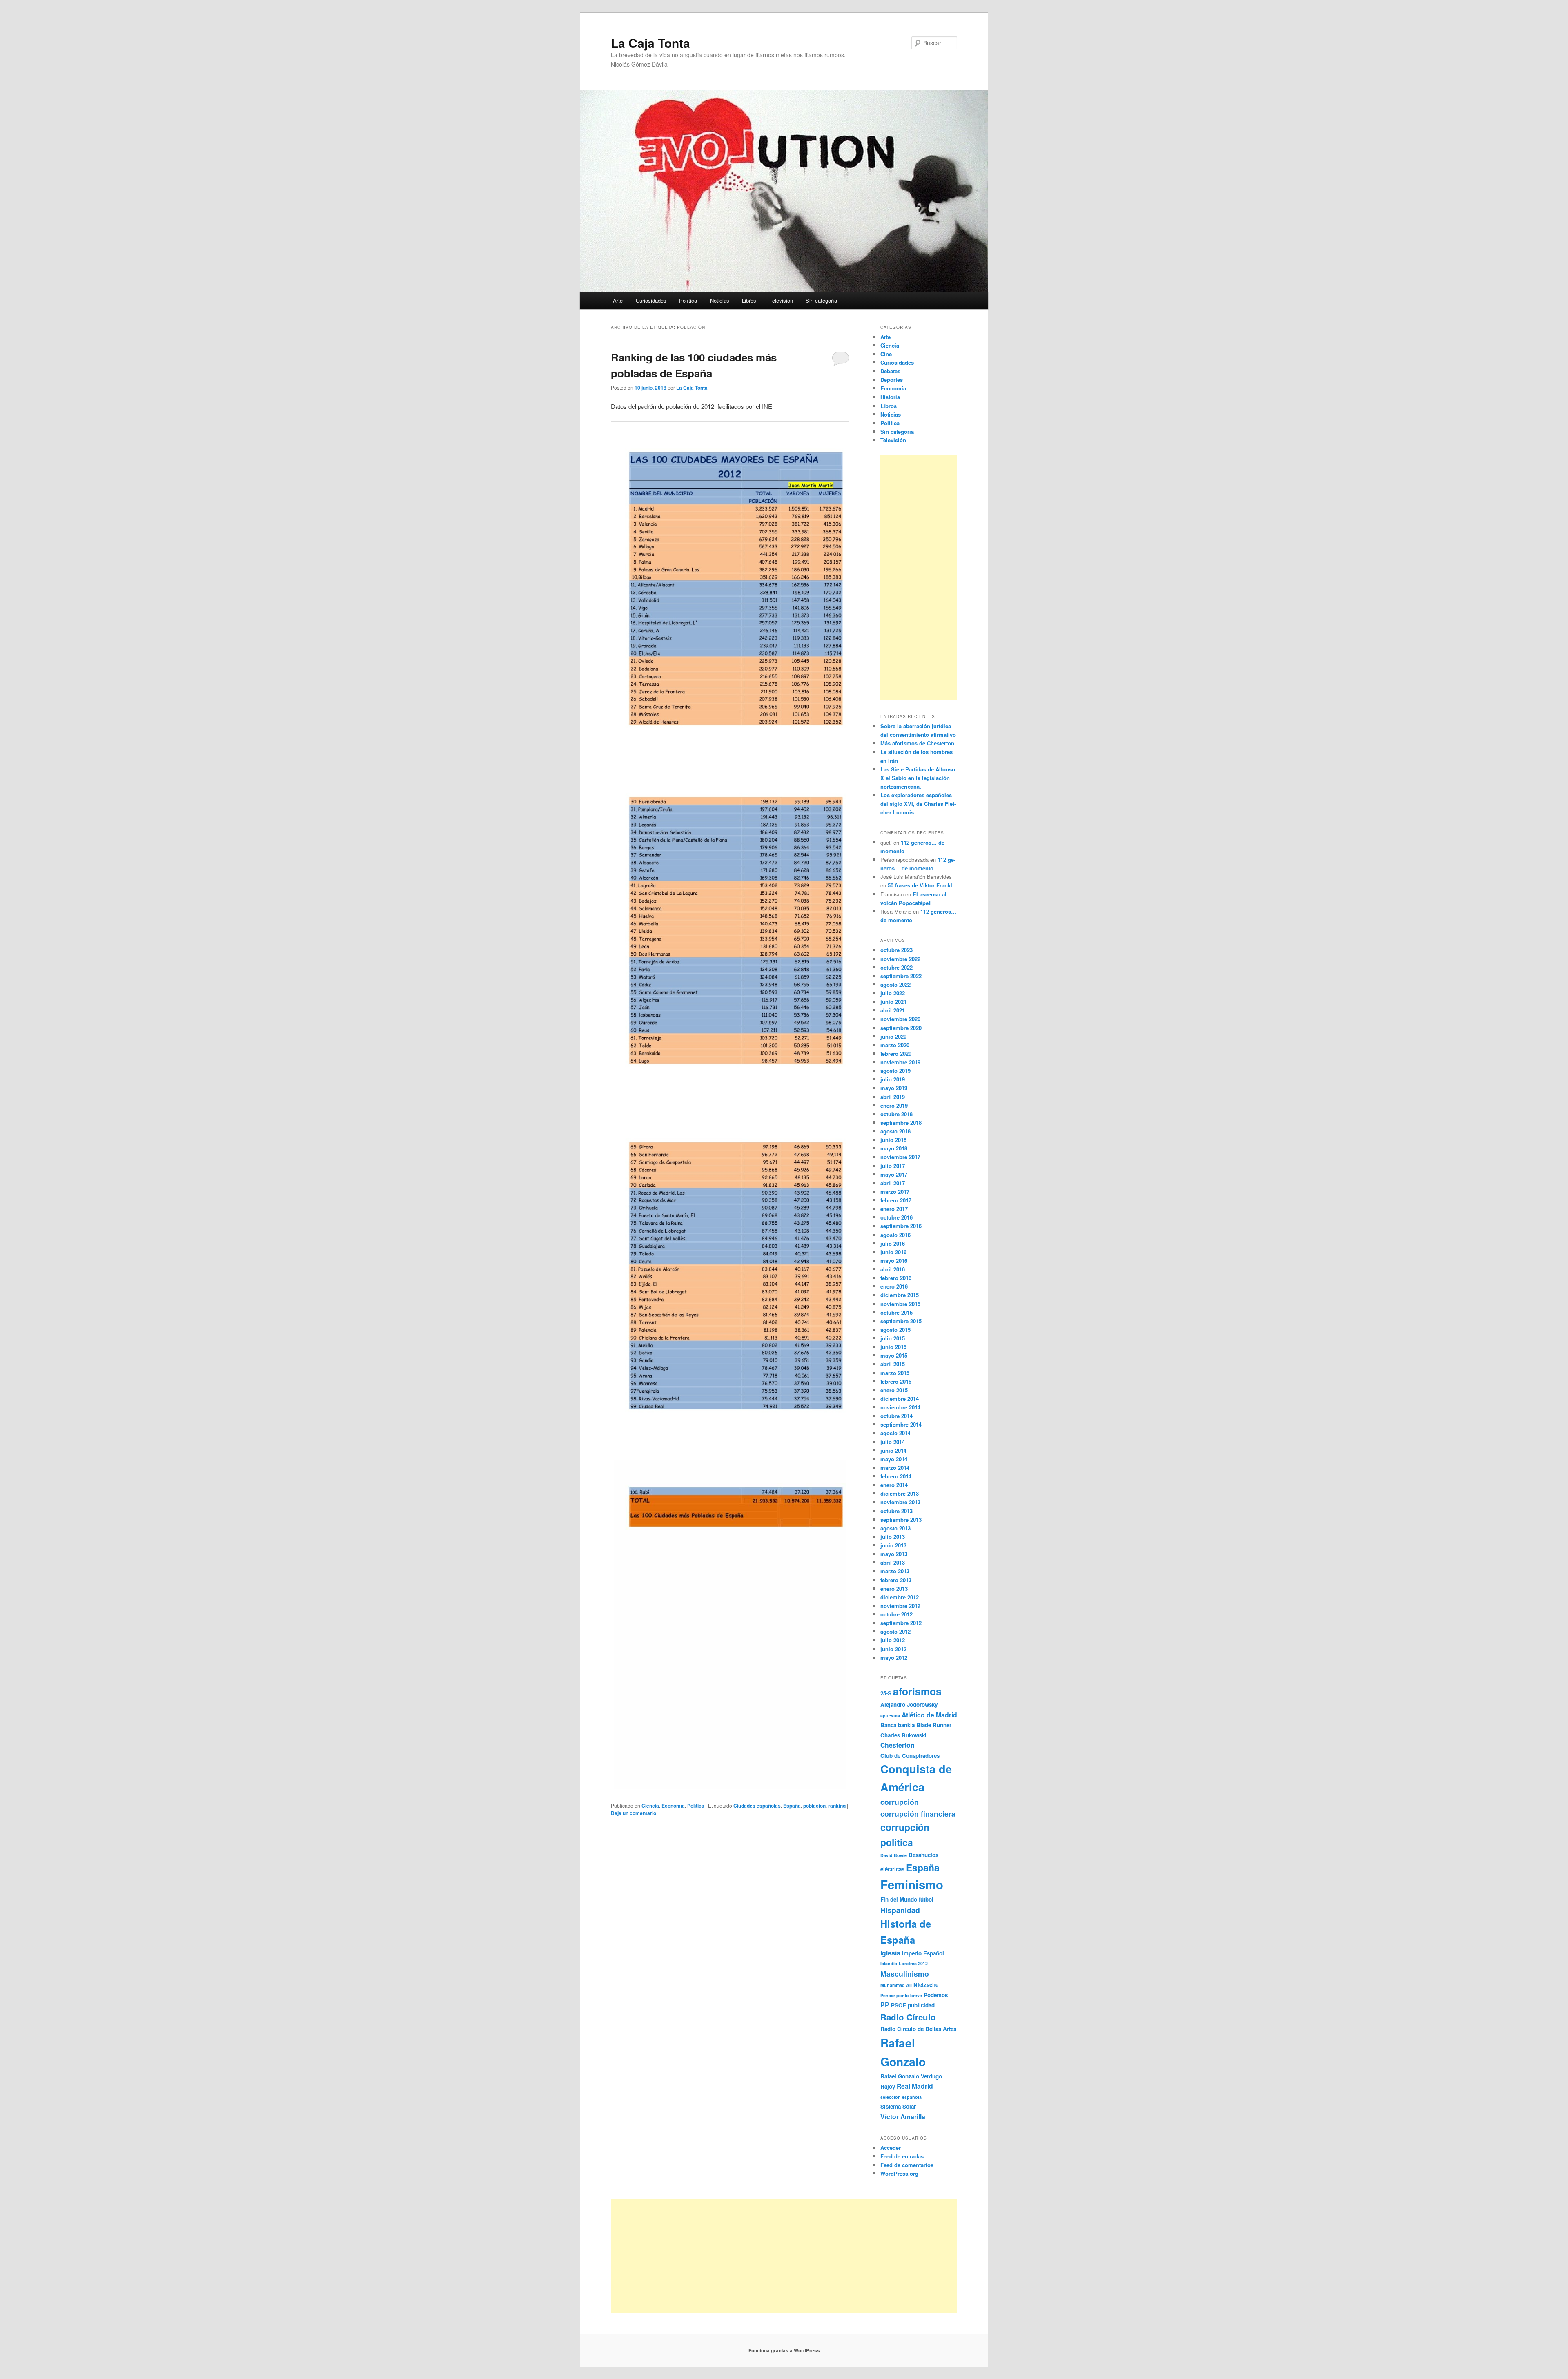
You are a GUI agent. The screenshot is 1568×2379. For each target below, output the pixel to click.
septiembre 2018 (901, 1123)
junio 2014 (893, 1450)
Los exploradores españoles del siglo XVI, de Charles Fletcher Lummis (918, 804)
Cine (886, 354)
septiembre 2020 (901, 1028)
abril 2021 (893, 1010)
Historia (890, 397)
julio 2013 (893, 1537)
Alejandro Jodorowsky (909, 1705)
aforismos (917, 1691)
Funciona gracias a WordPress (784, 2350)
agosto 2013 (895, 1528)
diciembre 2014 (900, 1399)
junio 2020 (893, 1036)
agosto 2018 (895, 1131)
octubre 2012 (896, 1614)
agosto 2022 (895, 984)
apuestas (890, 1716)
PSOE (899, 2005)
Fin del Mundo (899, 1899)
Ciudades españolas (757, 1806)
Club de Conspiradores (910, 1756)
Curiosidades (651, 300)
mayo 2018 (894, 1148)
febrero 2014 (896, 1476)
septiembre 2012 (901, 1623)
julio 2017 (893, 1166)
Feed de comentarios (907, 2165)
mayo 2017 (894, 1174)
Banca (888, 1725)
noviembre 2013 (900, 1502)
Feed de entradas (902, 2156)
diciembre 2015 (900, 1295)
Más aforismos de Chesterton (917, 743)
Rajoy (888, 2086)
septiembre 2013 (901, 1519)
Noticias (720, 300)
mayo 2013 (894, 1554)
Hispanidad (900, 1910)
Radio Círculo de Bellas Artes (918, 2029)
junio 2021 (893, 1002)
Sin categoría (821, 300)
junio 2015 (893, 1347)
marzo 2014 (895, 1468)
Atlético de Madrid (929, 1715)
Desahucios (923, 1855)
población (814, 1806)
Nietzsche (926, 1985)
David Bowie (894, 1855)
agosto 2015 (895, 1330)
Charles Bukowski (903, 1735)
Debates (890, 371)
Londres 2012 (913, 1963)
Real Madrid (915, 2086)
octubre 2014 (896, 1416)
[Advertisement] (919, 578)
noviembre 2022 (900, 959)
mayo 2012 (894, 1658)
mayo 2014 (894, 1459)
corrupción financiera (918, 1814)
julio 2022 (893, 993)
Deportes (892, 380)
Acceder (891, 2148)
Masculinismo (905, 1974)
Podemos (936, 1995)
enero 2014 (894, 1485)
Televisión (781, 300)
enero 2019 (894, 1105)
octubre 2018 (896, 1114)
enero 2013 (894, 1589)
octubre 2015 (896, 1312)
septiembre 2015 (901, 1321)
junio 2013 (893, 1545)
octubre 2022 (896, 967)
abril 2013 (893, 1562)
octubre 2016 (896, 1217)
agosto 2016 (895, 1235)
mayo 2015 (894, 1355)
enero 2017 (894, 1209)
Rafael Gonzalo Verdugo (911, 2076)
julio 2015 (893, 1338)
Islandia (889, 1963)
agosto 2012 (895, 1631)
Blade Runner (934, 1725)
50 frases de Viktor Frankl (920, 885)
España (792, 1806)
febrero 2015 (896, 1381)
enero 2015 (894, 1390)
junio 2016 (893, 1252)
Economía (673, 1806)
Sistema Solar (898, 2106)
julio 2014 (893, 1442)
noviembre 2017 (900, 1157)
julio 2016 (893, 1243)
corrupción (900, 1802)
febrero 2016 (896, 1278)
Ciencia (650, 1806)
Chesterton (898, 1745)
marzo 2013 (895, 1571)
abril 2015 (893, 1364)
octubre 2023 (896, 950)
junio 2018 (893, 1140)
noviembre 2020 (900, 1019)
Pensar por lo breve (901, 1995)
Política (688, 300)
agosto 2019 (895, 1071)
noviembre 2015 (900, 1304)
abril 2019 (893, 1097)
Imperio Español (923, 1953)
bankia (906, 1725)
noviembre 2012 (900, 1606)
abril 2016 (893, 1269)
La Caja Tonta (650, 43)
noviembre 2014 (900, 1407)
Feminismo (912, 1884)
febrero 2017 (896, 1200)
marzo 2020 (895, 1045)
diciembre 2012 (900, 1597)
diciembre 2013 (900, 1493)
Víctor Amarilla (903, 2117)
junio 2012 (893, 1649)
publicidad (921, 2005)
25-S (886, 1693)
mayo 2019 (894, 1088)
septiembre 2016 (901, 1226)
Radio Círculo (908, 2017)
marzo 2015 (895, 1373)
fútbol (926, 1899)
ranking (837, 1806)
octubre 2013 (896, 1511)
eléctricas (892, 1869)
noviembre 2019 (900, 1062)
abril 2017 (893, 1183)
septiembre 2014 (901, 1424)
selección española (901, 2097)
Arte (618, 300)
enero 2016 (894, 1286)
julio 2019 (893, 1079)
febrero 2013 (896, 1580)
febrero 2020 (896, 1053)
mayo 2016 (894, 1261)
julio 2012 (893, 1640)
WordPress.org (899, 2173)
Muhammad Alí (896, 1985)
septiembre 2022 (901, 976)
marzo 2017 (895, 1192)
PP (885, 2005)
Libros (749, 300)
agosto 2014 (895, 1433)
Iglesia (890, 1953)
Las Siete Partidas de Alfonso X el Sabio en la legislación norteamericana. (918, 778)
